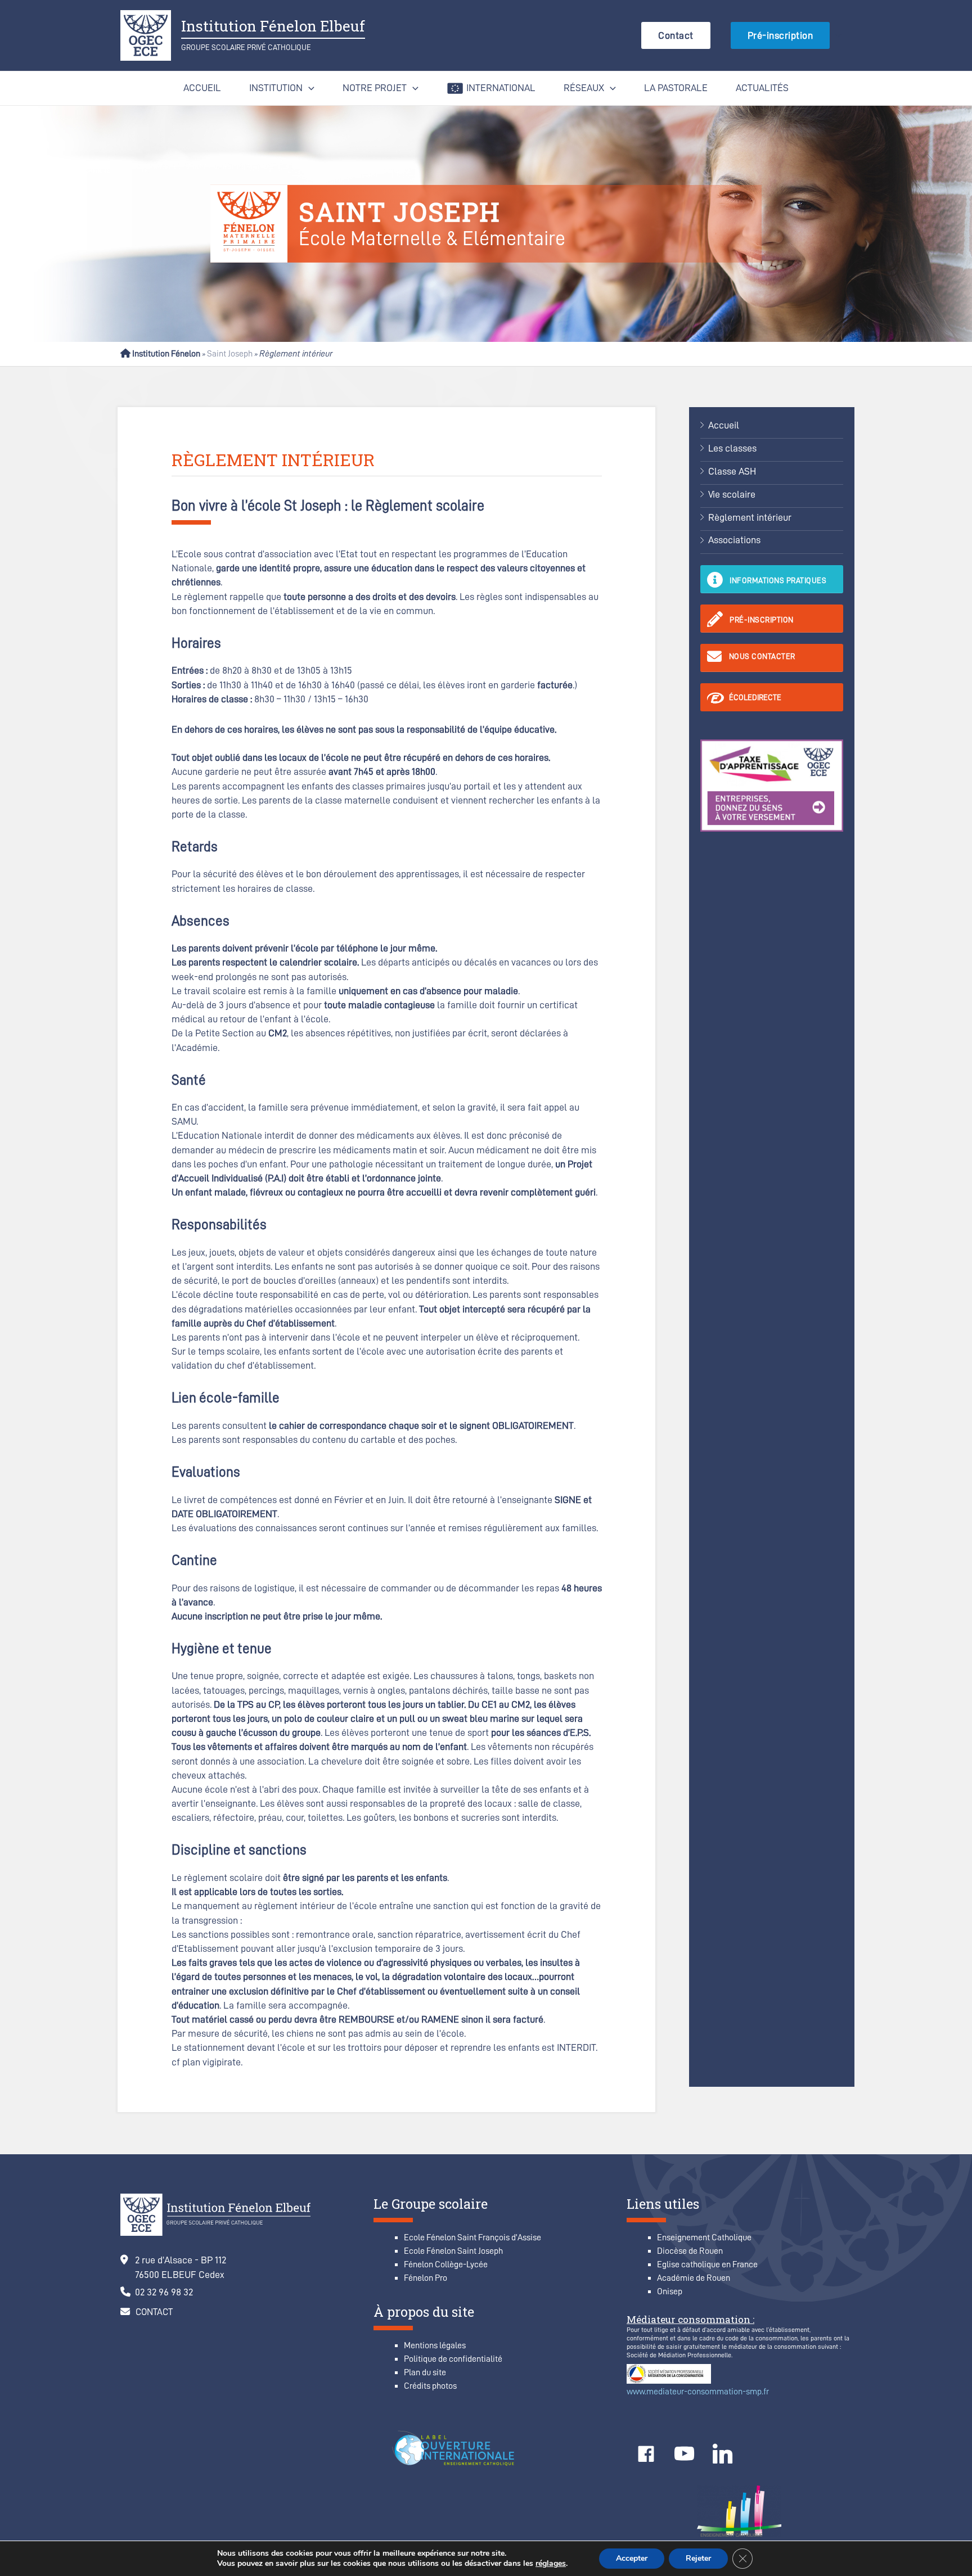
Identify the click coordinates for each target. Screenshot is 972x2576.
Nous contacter (762, 656)
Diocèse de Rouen (690, 2251)
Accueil (202, 88)
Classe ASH (732, 471)
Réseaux (584, 88)
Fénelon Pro (426, 2278)
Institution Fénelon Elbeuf (273, 26)
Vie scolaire (732, 494)
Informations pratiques (778, 580)
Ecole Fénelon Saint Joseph (453, 2251)
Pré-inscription (780, 35)
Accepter (632, 2558)
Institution (276, 88)
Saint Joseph (230, 354)
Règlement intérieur (750, 517)
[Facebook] (646, 2454)
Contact (676, 35)
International (501, 88)
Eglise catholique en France (707, 2264)
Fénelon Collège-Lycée (446, 2264)
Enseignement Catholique (704, 2237)
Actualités (762, 88)
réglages (551, 2564)
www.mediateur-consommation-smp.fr (698, 2392)
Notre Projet (375, 88)
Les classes (732, 448)
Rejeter (698, 2558)
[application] (836, 35)
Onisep (670, 2291)
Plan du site (425, 2372)
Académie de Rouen (694, 2278)
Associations (734, 540)
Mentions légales (435, 2345)
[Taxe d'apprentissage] (772, 784)
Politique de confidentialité (453, 2359)
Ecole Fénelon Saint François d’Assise (472, 2237)
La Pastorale (676, 88)
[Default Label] (684, 2454)
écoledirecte (755, 697)
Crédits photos (430, 2386)
